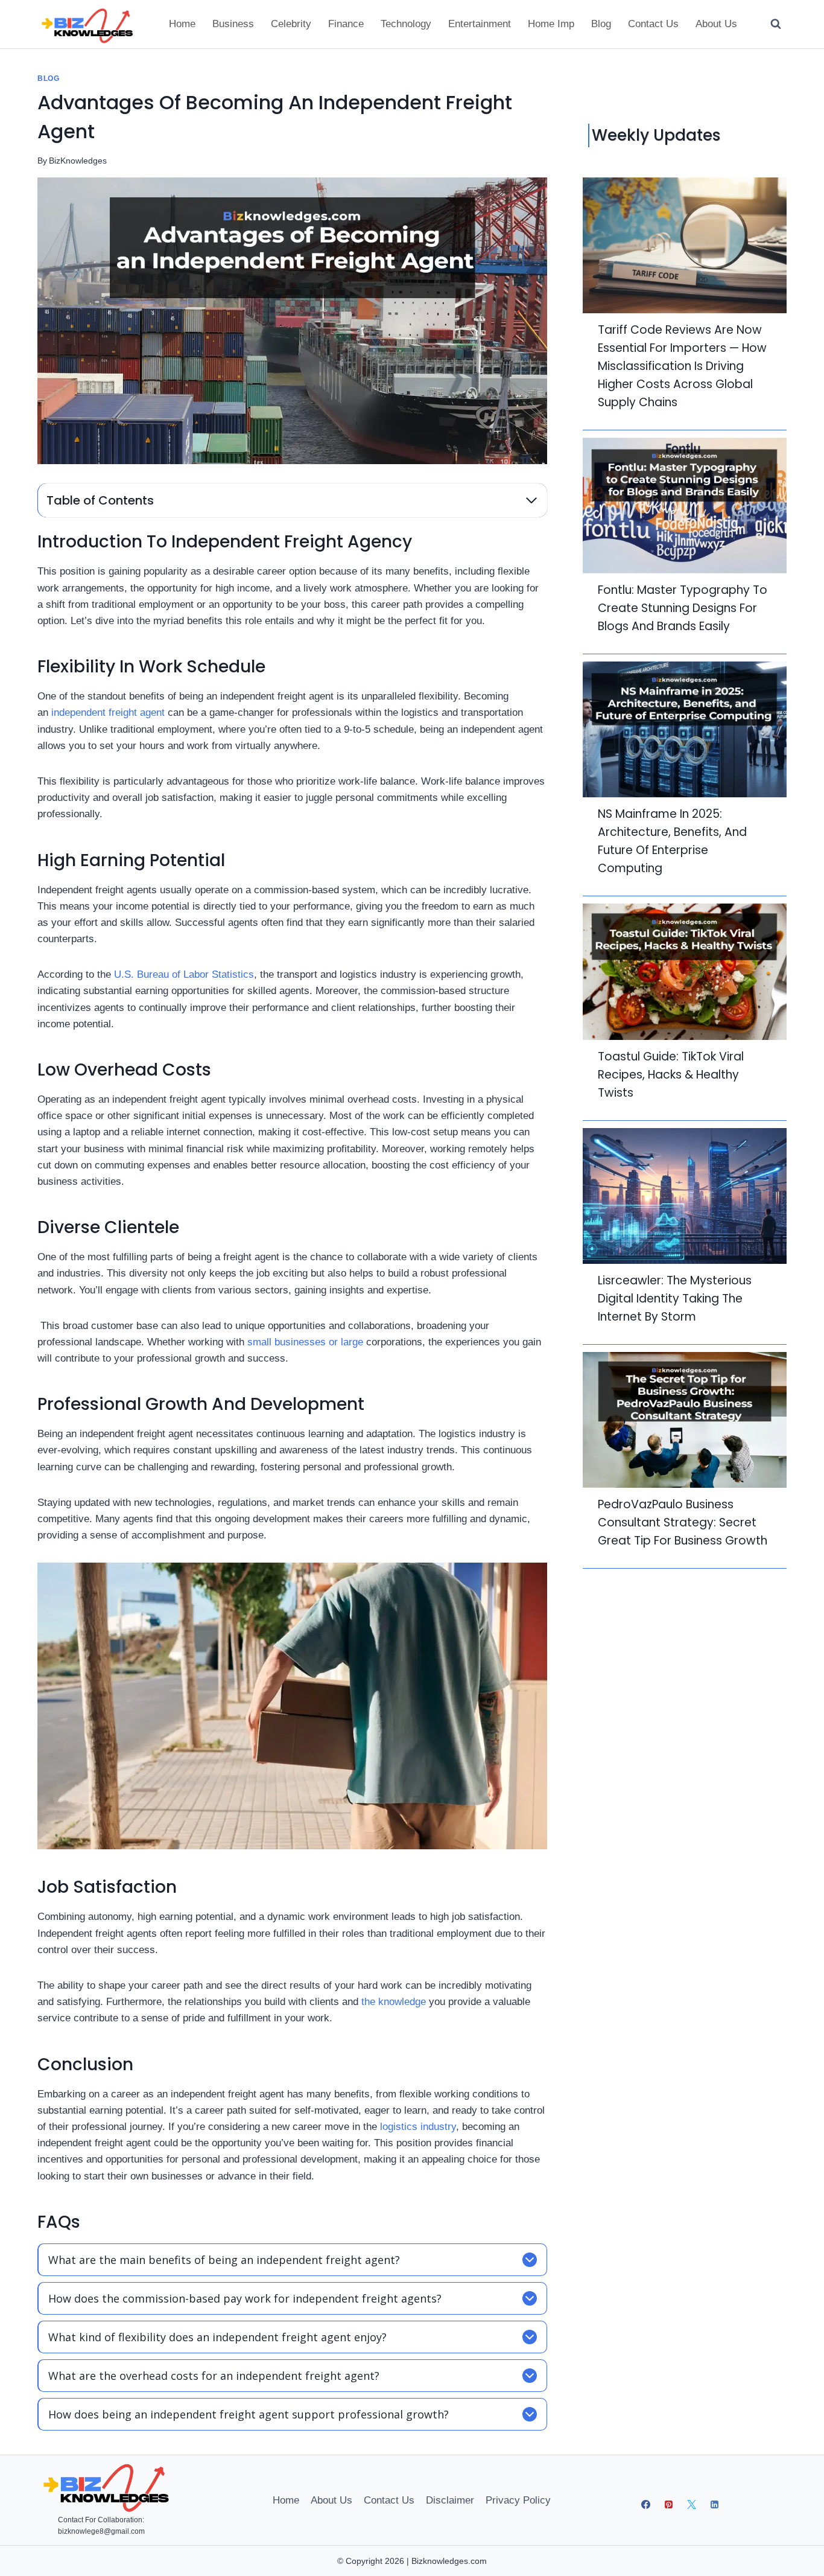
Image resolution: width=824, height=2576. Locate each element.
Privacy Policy (518, 2500)
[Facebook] (646, 2504)
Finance (346, 24)
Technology (406, 24)
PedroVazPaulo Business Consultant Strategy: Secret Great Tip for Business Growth (683, 1522)
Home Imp (551, 24)
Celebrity (291, 24)
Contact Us (653, 24)
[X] (692, 2504)
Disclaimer (450, 2500)
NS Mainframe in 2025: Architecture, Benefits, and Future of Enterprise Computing (672, 841)
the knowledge (394, 2002)
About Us (716, 24)
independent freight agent (108, 713)
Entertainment (480, 24)
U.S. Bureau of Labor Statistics (184, 974)
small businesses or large (305, 1342)
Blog (601, 24)
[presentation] (685, 245)
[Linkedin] (715, 2504)
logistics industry (418, 2127)
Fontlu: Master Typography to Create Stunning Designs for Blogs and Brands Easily (683, 608)
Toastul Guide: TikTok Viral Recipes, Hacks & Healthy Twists (671, 1075)
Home (182, 24)
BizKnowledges (78, 161)
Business (233, 24)
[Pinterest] (669, 2504)
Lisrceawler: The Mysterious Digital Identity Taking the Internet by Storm (675, 1299)
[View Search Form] (776, 24)
